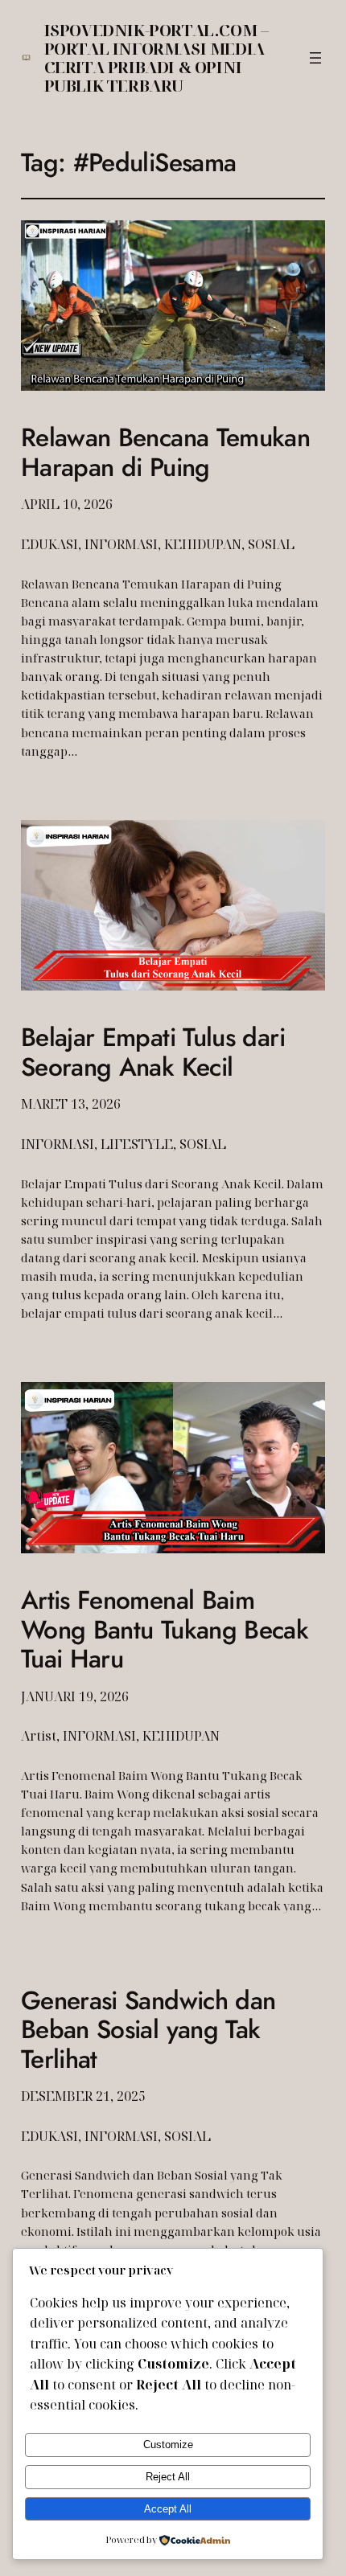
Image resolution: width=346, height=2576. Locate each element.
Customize (168, 2445)
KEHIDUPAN (203, 544)
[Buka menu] (315, 58)
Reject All (168, 2477)
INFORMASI (121, 544)
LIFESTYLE (137, 1144)
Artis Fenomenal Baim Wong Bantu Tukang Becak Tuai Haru (165, 1629)
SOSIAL (271, 544)
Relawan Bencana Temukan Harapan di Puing (165, 452)
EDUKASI (49, 544)
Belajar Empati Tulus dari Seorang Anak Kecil (153, 1052)
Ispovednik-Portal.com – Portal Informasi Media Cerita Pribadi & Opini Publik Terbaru (157, 58)
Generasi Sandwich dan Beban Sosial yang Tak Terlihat (148, 2030)
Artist (39, 1736)
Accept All (168, 2509)
